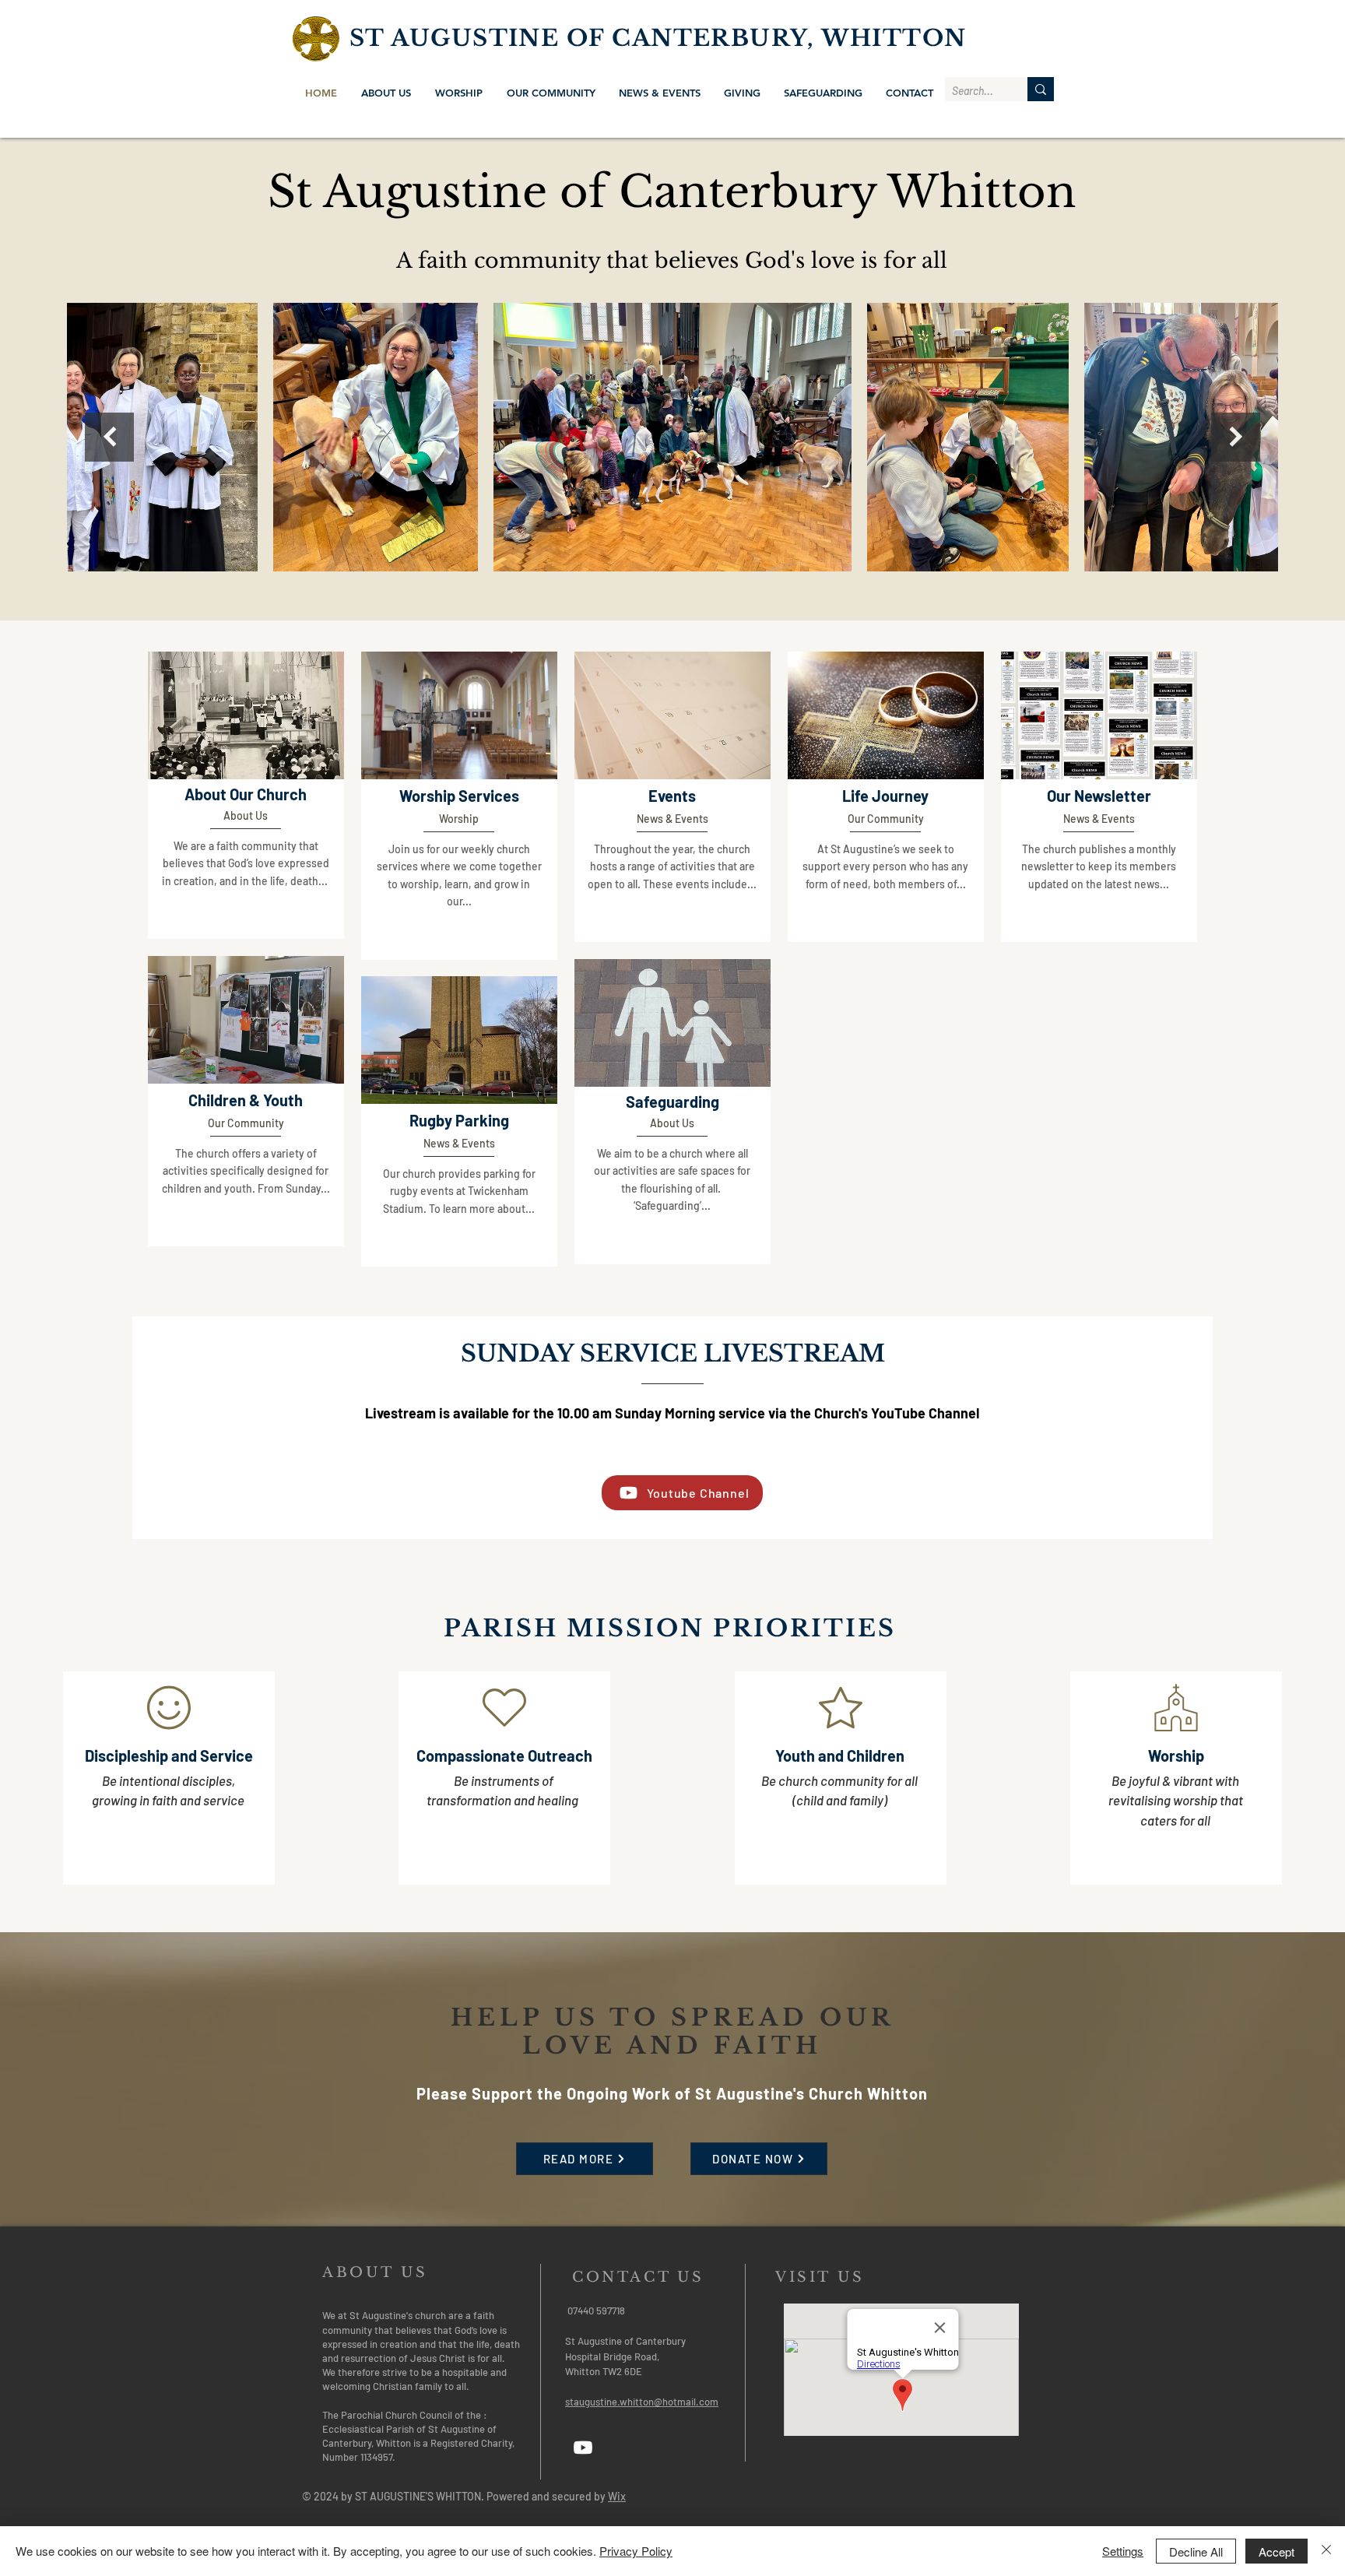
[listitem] (246, 795)
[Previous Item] (109, 437)
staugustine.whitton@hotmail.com (642, 2402)
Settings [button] (1123, 2551)
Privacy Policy (636, 2551)
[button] (386, 93)
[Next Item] (1236, 437)
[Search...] (1041, 89)
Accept (1277, 2551)
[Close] (1326, 2551)
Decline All (1196, 2551)
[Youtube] (583, 2448)
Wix (617, 2496)
